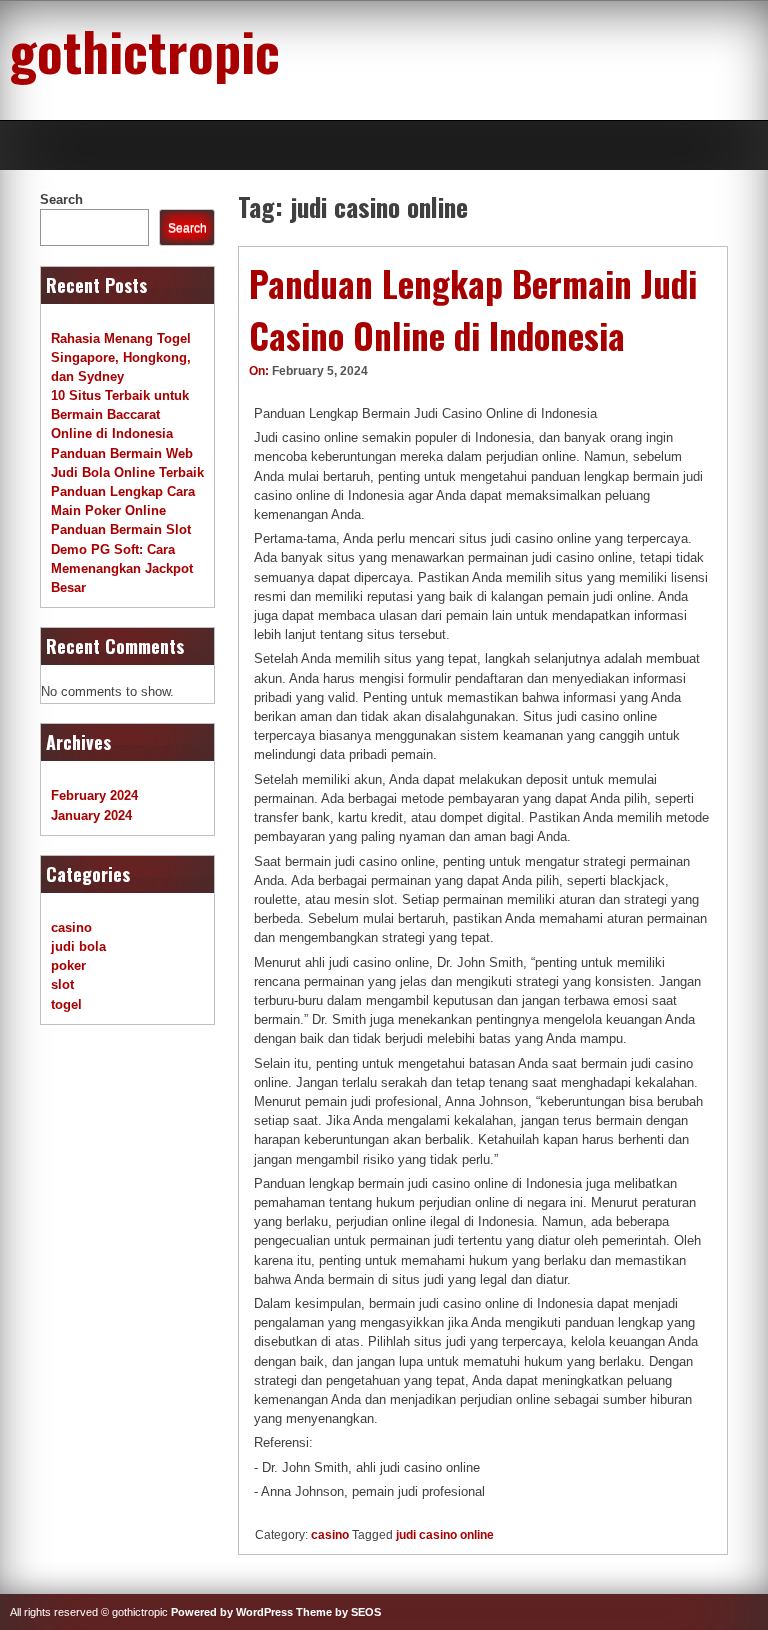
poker (68, 965)
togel (66, 1004)
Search (61, 199)
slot (62, 984)
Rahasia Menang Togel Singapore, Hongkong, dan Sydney (121, 357)
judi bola (78, 946)
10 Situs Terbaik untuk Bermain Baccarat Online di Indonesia (120, 414)
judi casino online (445, 1535)
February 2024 (94, 795)
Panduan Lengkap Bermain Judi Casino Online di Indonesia (473, 309)
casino (330, 1535)
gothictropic (145, 50)
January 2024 (91, 815)
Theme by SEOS (338, 1612)
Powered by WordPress (232, 1612)
